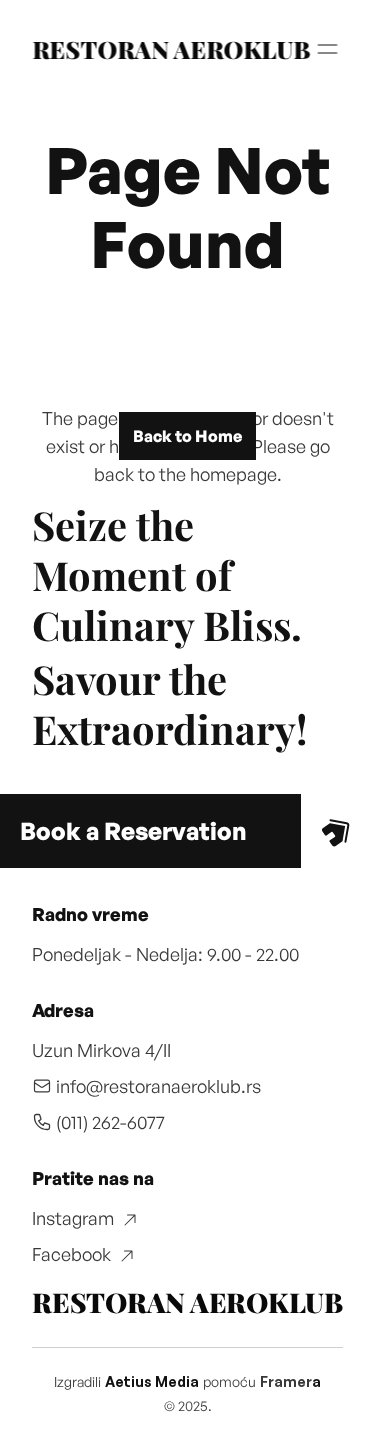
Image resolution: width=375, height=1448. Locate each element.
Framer (286, 1381)
